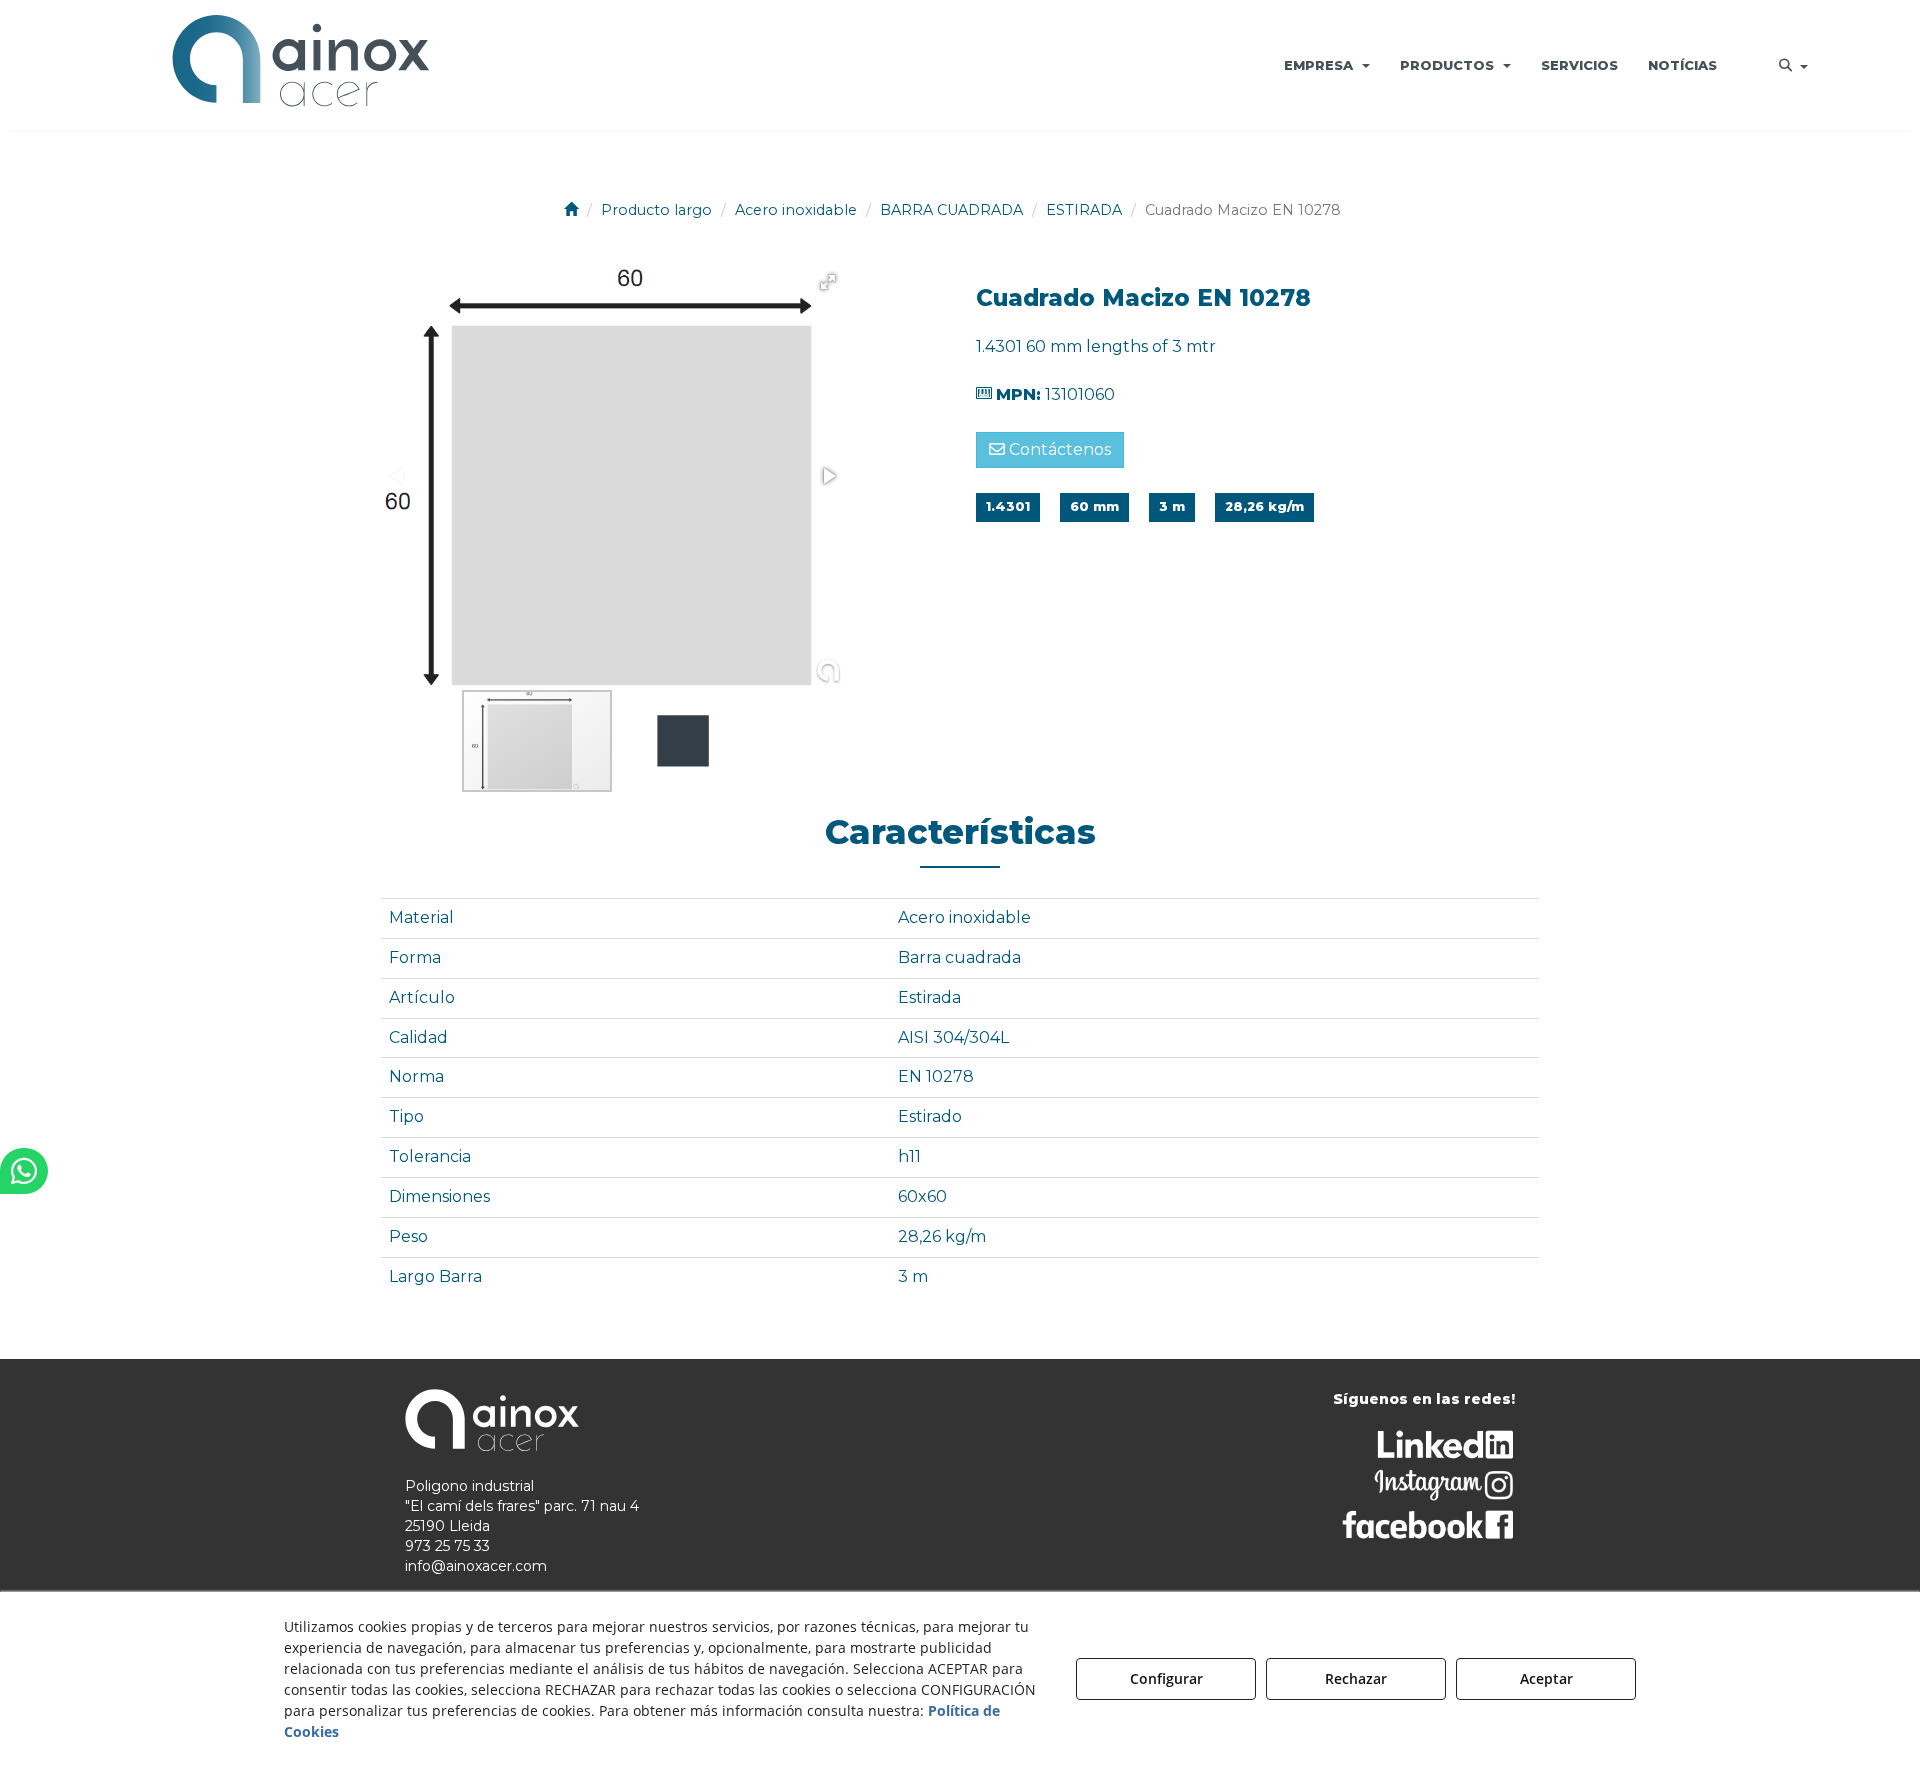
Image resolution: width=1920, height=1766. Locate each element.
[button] (301, 65)
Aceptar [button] (1546, 1678)
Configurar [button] (1166, 1678)
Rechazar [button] (1356, 1678)
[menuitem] (1327, 65)
